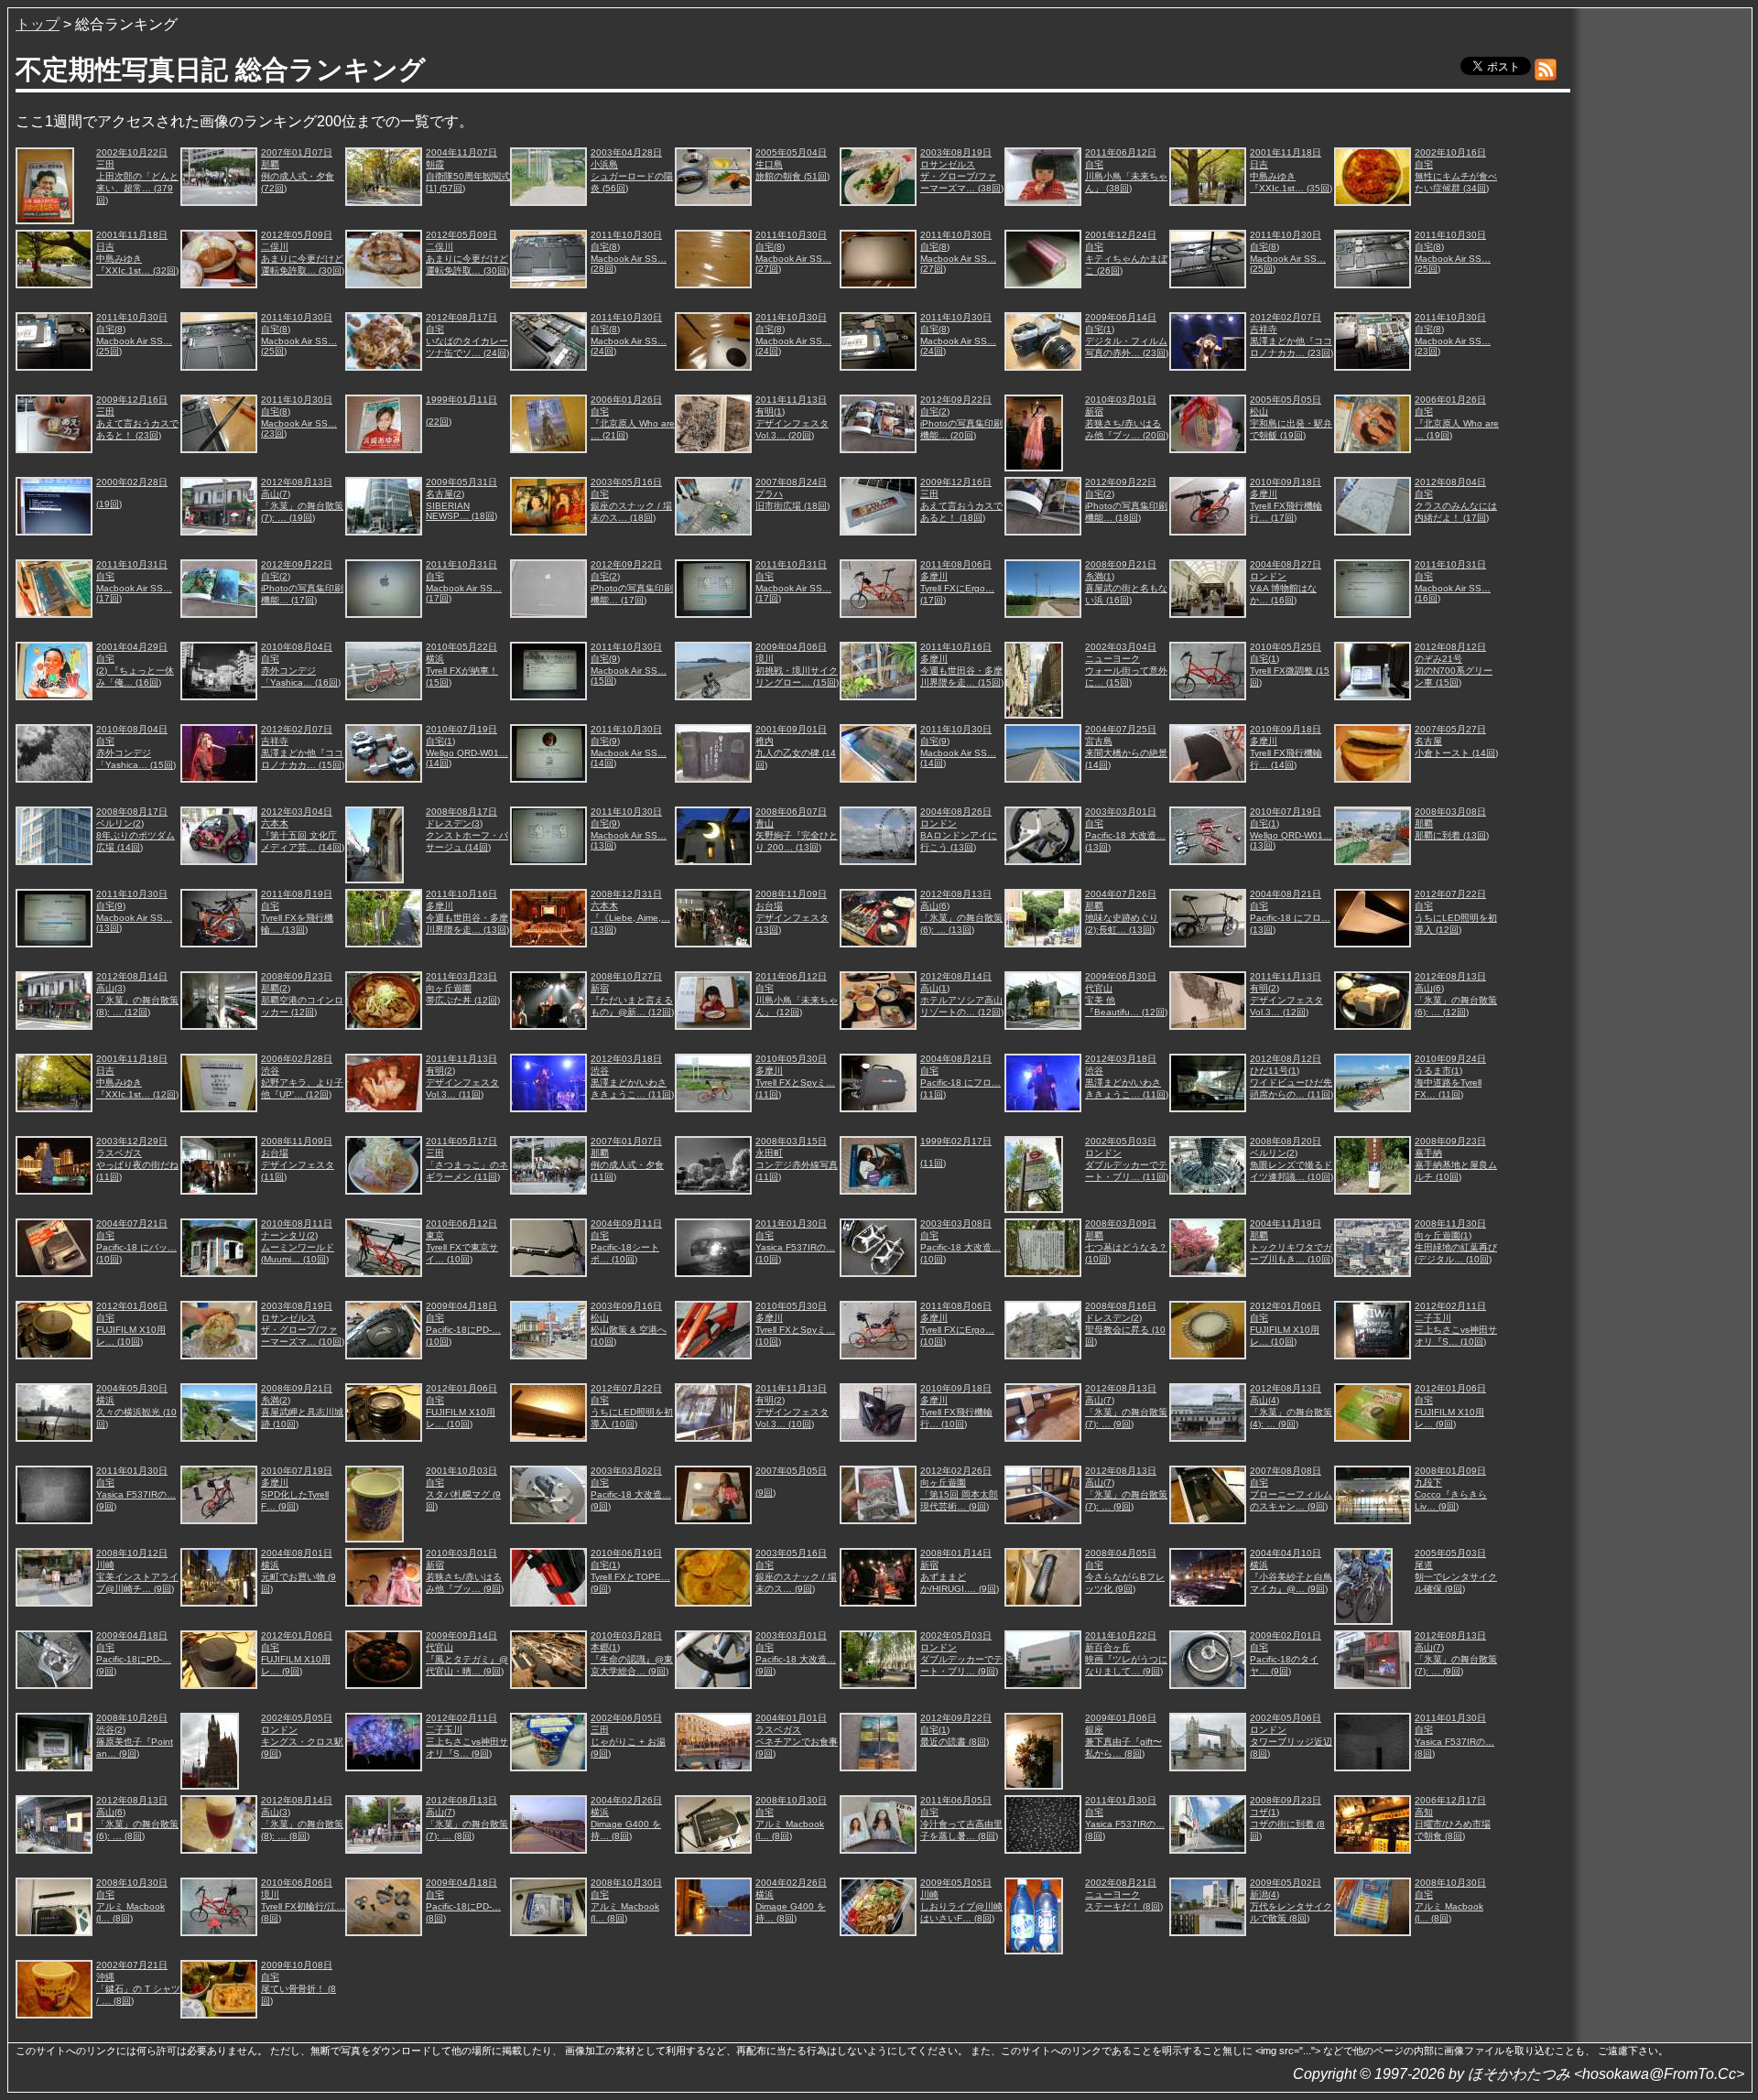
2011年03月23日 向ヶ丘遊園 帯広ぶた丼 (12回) (463, 988)
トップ (38, 24)
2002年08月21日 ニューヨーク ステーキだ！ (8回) (1124, 1894)
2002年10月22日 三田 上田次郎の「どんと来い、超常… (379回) (137, 176)
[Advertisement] (1663, 292)
